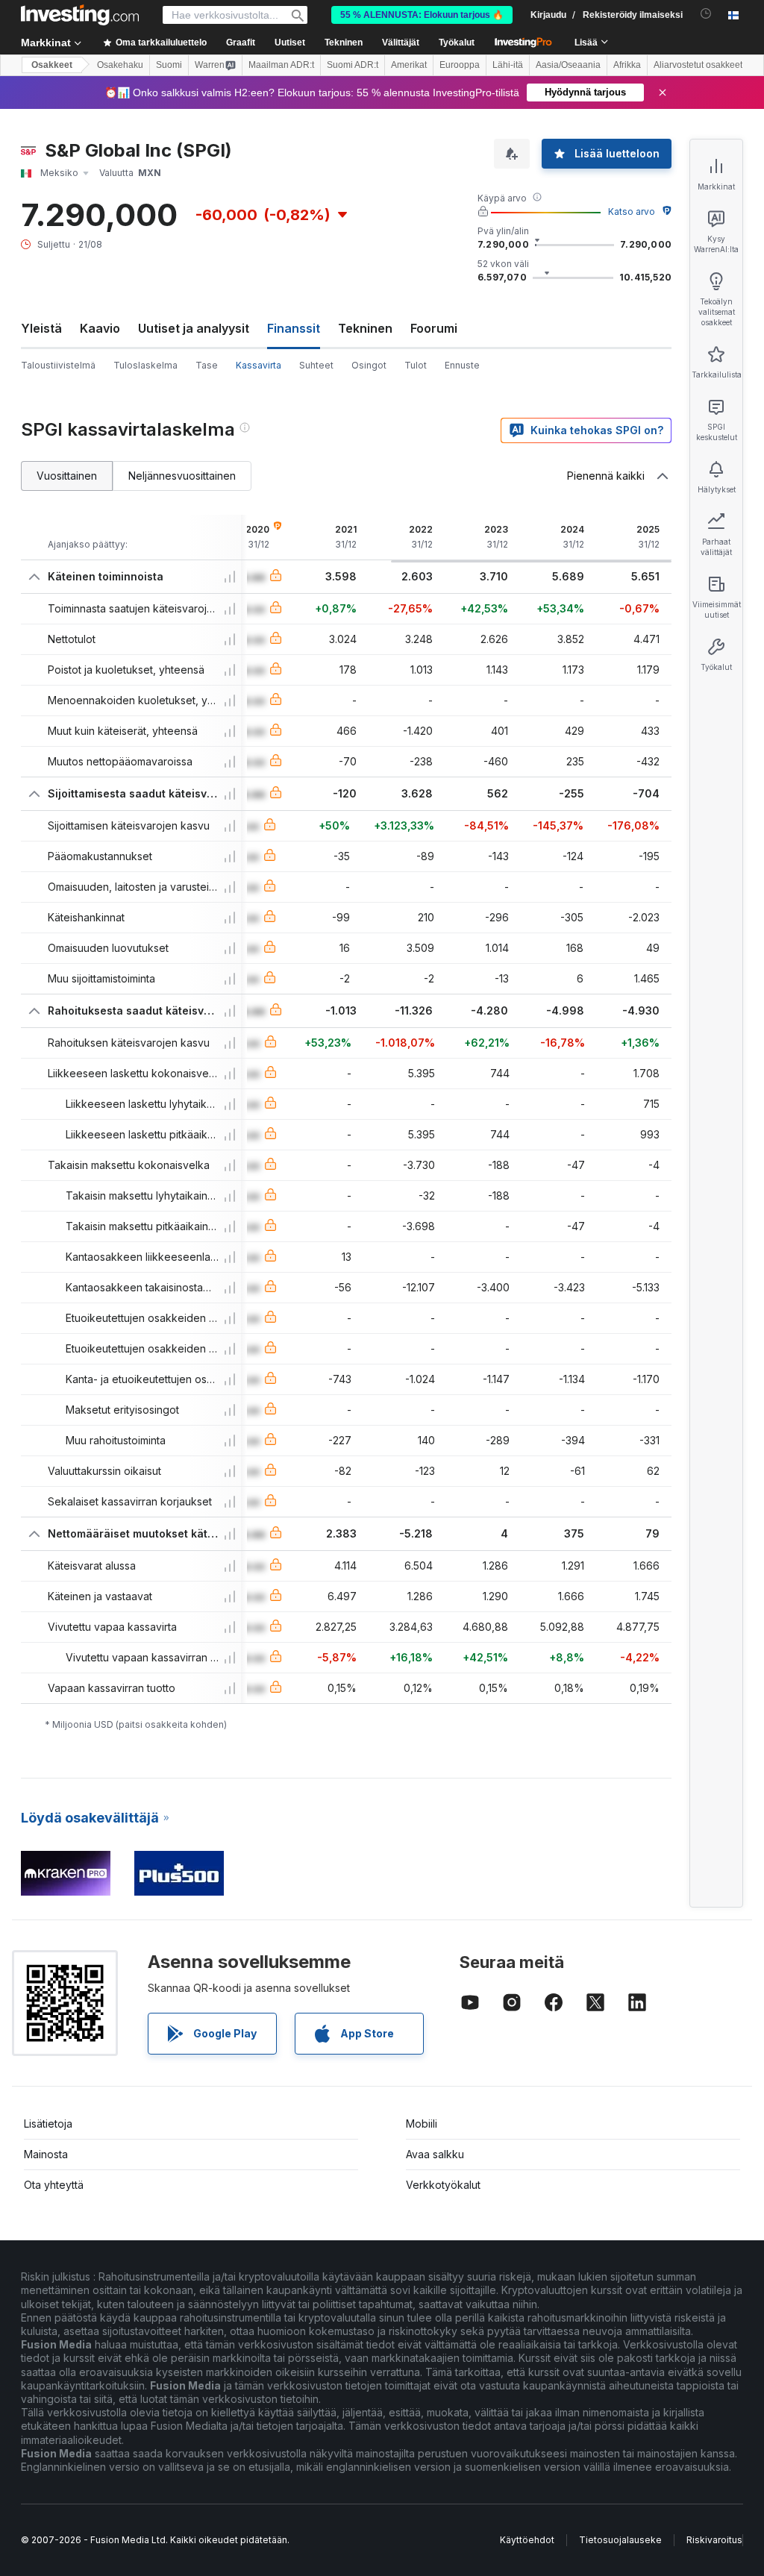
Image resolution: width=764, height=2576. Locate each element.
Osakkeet (52, 65)
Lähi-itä (508, 65)
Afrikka (627, 65)
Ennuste (462, 365)
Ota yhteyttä (54, 2185)
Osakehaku (120, 65)
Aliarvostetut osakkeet (698, 65)
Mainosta (46, 2154)
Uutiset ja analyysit (194, 328)
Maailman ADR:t (281, 65)
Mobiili (422, 2124)
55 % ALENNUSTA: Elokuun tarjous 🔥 (422, 15)
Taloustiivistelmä (58, 365)
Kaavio (100, 328)
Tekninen (365, 328)
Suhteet (316, 365)
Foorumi (434, 328)
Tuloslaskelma (145, 365)
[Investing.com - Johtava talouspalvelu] (80, 15)
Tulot (416, 365)
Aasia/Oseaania (568, 65)
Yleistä (41, 328)
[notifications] (706, 14)
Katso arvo (632, 211)
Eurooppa (460, 65)
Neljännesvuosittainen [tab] (182, 476)
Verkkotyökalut (443, 2185)
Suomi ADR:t (353, 65)
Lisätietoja (48, 2124)
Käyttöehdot (527, 2540)
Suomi (169, 65)
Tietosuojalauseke (620, 2540)
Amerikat (409, 65)
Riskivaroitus (714, 2540)
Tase (207, 365)
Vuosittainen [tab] (67, 476)
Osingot (369, 365)
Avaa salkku (435, 2154)
